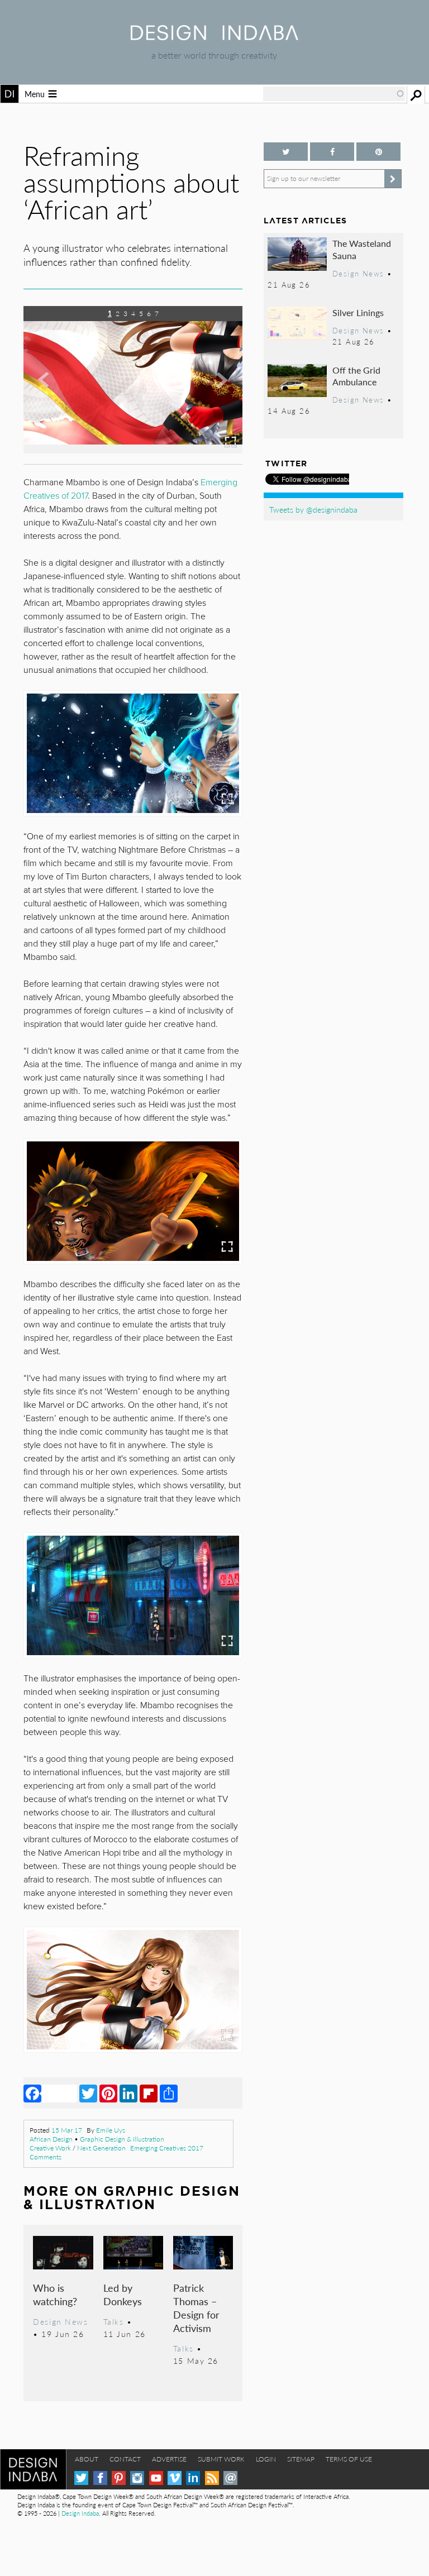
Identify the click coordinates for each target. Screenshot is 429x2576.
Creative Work (50, 2148)
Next (210, 395)
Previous (56, 395)
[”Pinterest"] (378, 152)
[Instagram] (137, 2478)
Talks (114, 2321)
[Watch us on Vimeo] (175, 2478)
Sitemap (301, 2459)
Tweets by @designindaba (313, 509)
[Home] (214, 37)
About (87, 2459)
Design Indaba (80, 2513)
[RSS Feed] (212, 2478)
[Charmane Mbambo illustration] (133, 450)
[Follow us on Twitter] (286, 152)
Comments (46, 2157)
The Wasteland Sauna (362, 249)
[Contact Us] (230, 2478)
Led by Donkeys (123, 2294)
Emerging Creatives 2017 (167, 2148)
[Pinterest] (108, 2093)
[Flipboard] (149, 2093)
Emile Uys (111, 2130)
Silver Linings (358, 312)
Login (266, 2459)
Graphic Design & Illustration (122, 2139)
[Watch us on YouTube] (156, 2478)
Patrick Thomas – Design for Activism (196, 2308)
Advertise (169, 2459)
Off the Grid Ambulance (356, 376)
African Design (51, 2139)
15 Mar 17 (67, 2130)
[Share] (169, 2093)
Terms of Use (349, 2459)
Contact (125, 2459)
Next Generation (101, 2148)
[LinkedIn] (128, 2093)
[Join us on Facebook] (332, 152)
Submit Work (221, 2459)
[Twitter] (88, 2093)
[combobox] (334, 94)
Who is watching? (55, 2294)
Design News (60, 2321)
